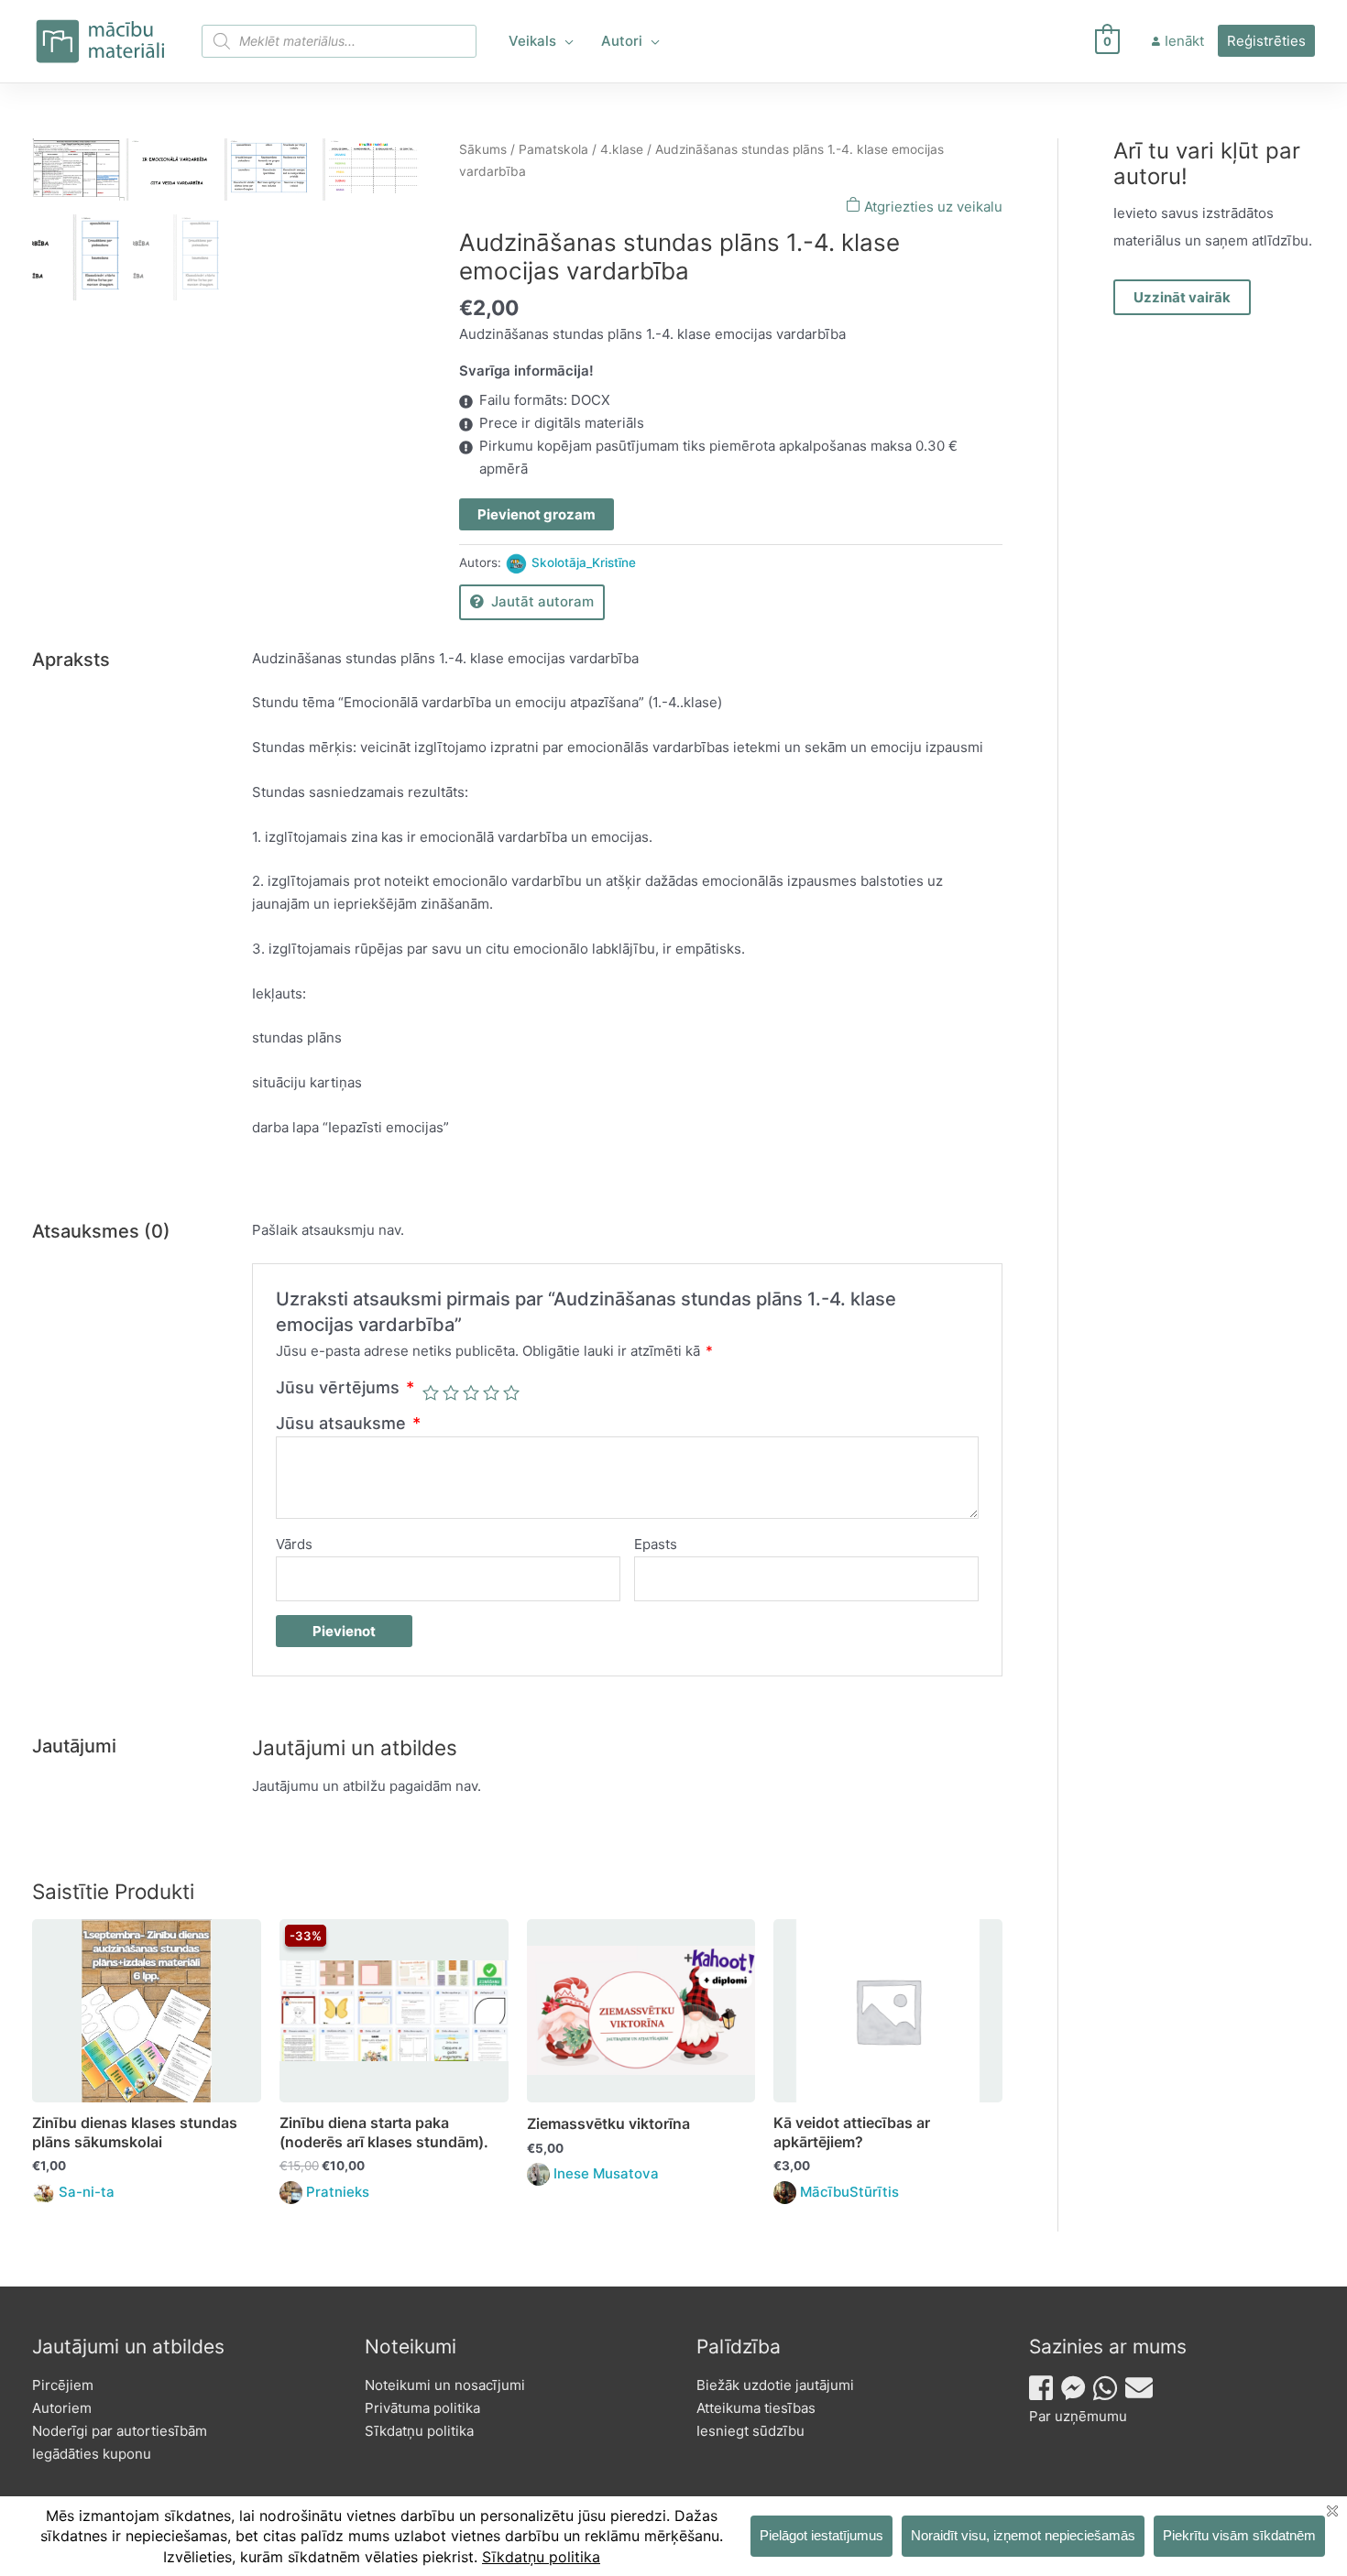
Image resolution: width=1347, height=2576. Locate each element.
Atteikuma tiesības (756, 2408)
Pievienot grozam (537, 514)
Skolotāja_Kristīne (584, 562)
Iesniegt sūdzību (750, 2431)
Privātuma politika (422, 2408)
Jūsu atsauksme (348, 1423)
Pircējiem (63, 2385)
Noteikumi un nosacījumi (445, 2385)
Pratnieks (338, 2192)
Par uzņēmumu (1078, 2416)
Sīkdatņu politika (419, 2431)
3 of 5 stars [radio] (471, 1392)
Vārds (294, 1544)
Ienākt (1184, 41)
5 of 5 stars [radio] (511, 1392)
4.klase (622, 149)
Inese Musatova (606, 2173)
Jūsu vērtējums (345, 1387)
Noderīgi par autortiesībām (120, 2431)
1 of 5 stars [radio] (431, 1392)
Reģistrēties (1266, 41)
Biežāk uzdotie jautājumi (775, 2385)
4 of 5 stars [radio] (491, 1392)
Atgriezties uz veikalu (931, 207)
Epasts (656, 1544)
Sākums (483, 149)
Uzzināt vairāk (1182, 297)
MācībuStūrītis (849, 2192)
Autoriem (62, 2408)
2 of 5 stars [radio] (451, 1392)
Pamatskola (553, 149)
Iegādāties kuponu (92, 2454)
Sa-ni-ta (87, 2192)
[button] (565, 41)
